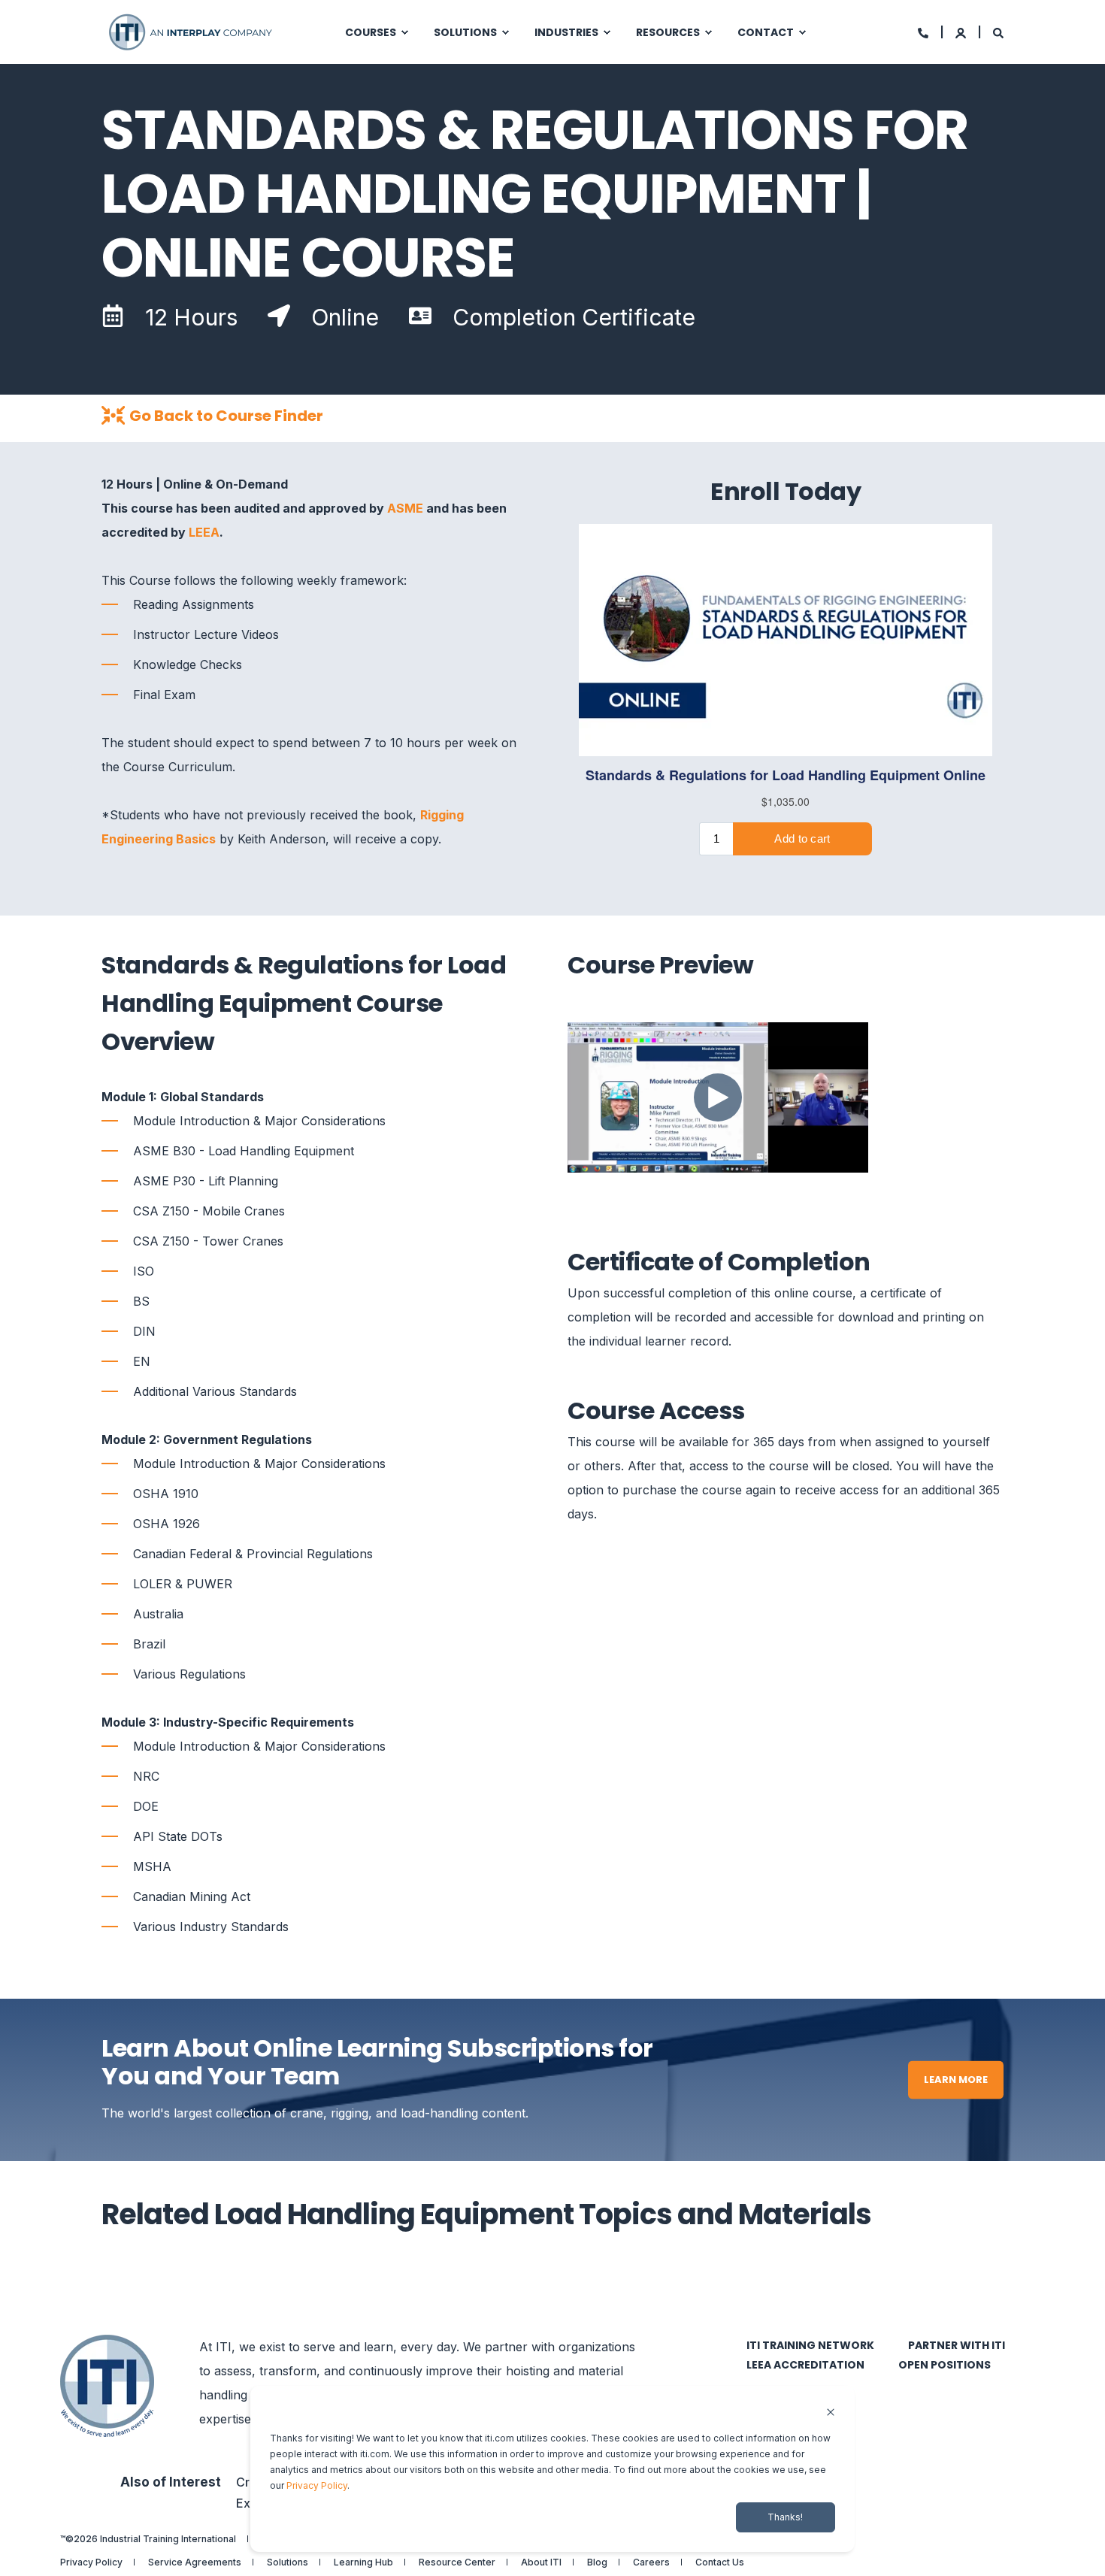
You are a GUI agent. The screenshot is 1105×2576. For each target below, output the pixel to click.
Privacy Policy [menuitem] (91, 2562)
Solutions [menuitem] (465, 32)
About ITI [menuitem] (541, 2562)
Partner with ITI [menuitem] (957, 2345)
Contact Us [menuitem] (720, 2562)
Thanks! (785, 2517)
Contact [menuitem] (766, 32)
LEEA (204, 532)
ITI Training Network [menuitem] (810, 2345)
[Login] (962, 32)
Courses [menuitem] (371, 32)
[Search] (998, 32)
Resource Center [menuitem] (457, 2562)
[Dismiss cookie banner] (831, 2413)
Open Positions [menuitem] (945, 2365)
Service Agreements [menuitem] (195, 2562)
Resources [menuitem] (668, 32)
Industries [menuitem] (566, 32)
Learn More (956, 2080)
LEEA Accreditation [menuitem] (805, 2365)
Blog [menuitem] (597, 2562)
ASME (405, 508)
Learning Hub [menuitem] (363, 2562)
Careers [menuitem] (651, 2562)
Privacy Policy (317, 2485)
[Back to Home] (192, 32)
